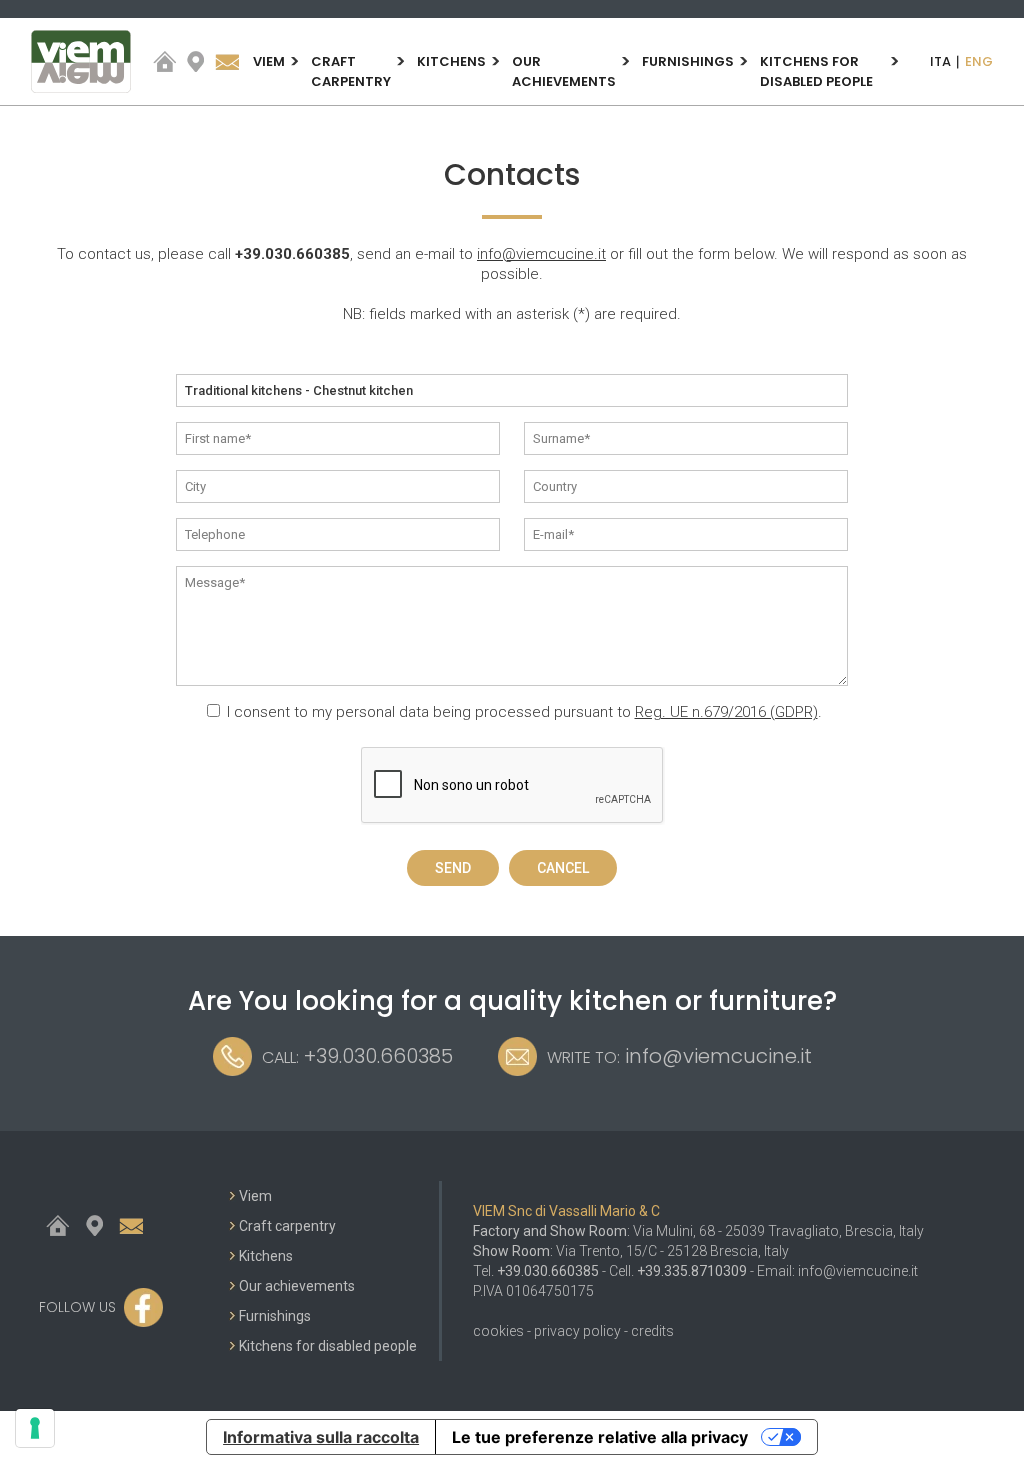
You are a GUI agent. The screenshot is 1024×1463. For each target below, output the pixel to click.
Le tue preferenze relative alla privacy (600, 1437)
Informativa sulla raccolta (321, 1437)
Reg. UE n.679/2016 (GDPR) (726, 712)
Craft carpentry (351, 71)
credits (652, 1331)
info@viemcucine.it (541, 254)
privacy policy (577, 1331)
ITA (940, 61)
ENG (979, 61)
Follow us (77, 1307)
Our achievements (564, 71)
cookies (498, 1331)
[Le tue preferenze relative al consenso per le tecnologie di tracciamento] (35, 1428)
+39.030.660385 (292, 254)
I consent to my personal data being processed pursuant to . (524, 712)
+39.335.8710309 (692, 1271)
